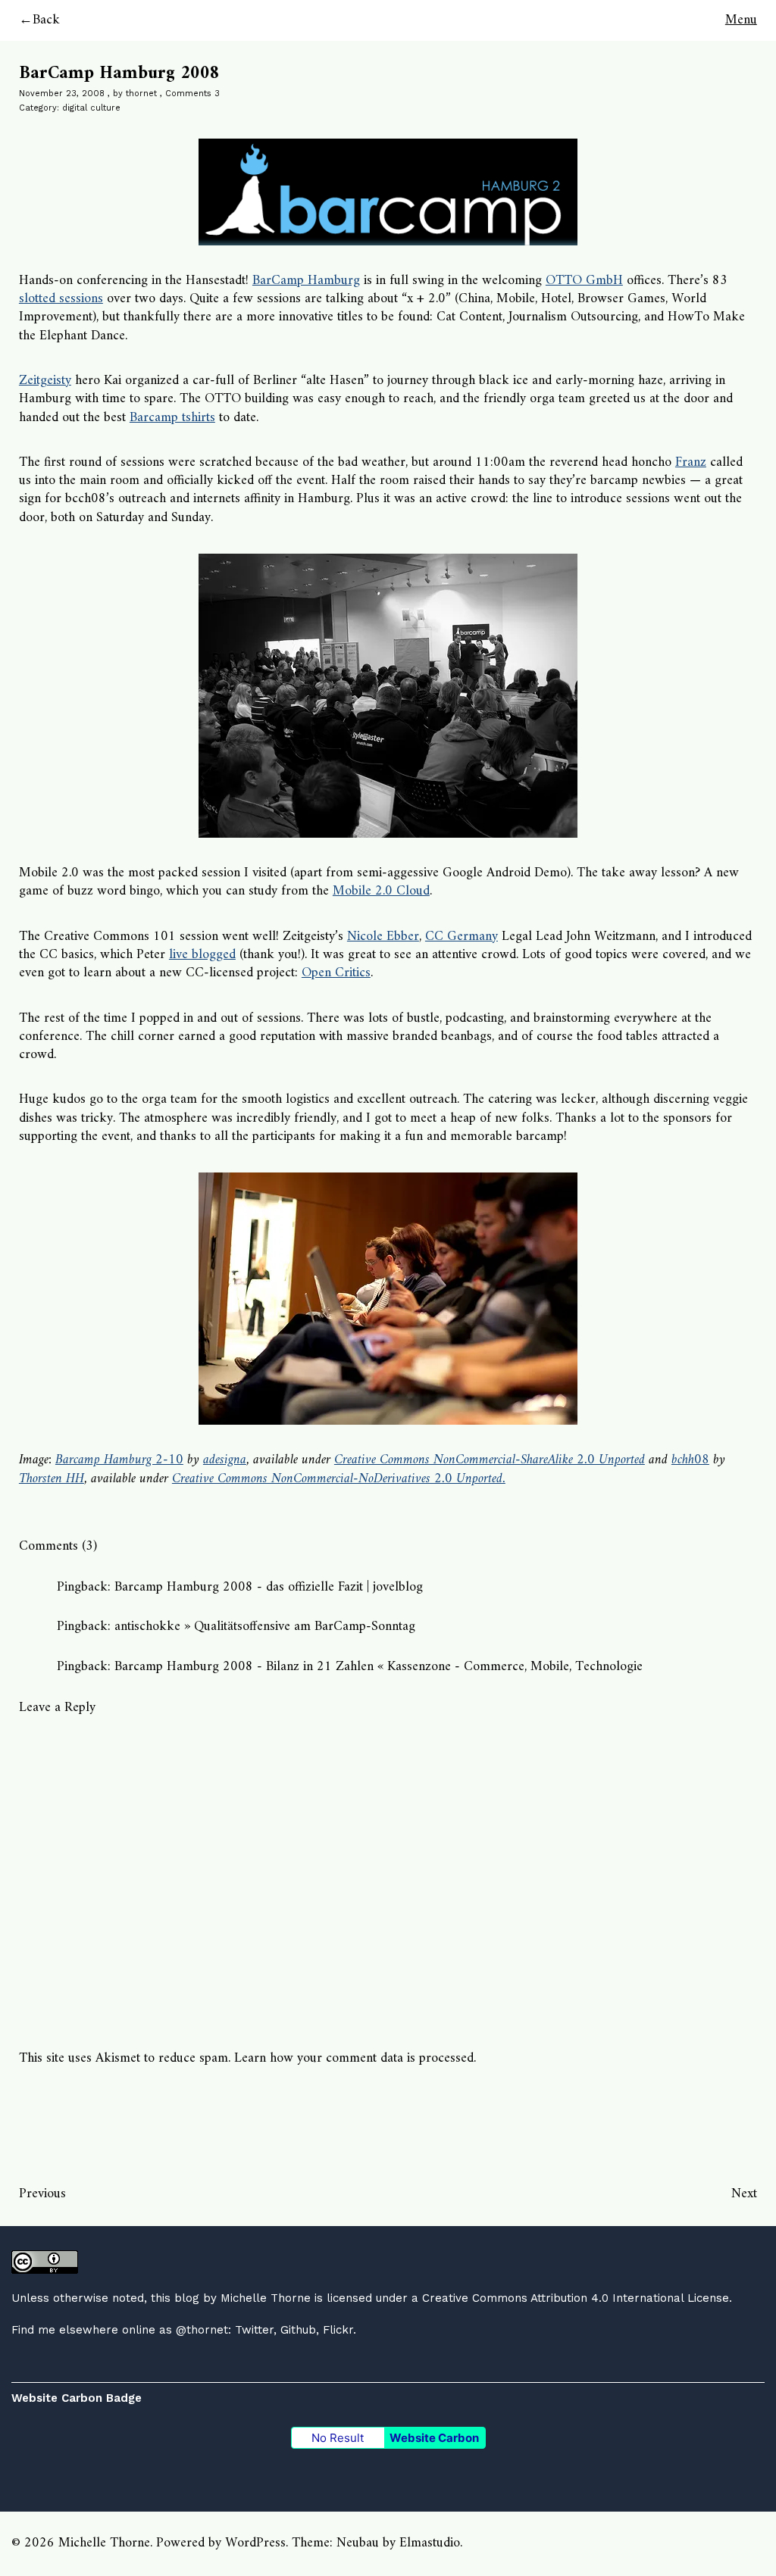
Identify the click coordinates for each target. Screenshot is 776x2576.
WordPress (255, 2543)
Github (298, 2330)
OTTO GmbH (584, 281)
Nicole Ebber (383, 937)
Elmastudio (430, 2543)
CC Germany (462, 937)
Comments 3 (192, 94)
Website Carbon (434, 2438)
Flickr (338, 2330)
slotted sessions (61, 299)
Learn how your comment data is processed (354, 2058)
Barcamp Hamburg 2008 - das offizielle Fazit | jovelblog (269, 1587)
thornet (141, 94)
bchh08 (690, 1460)
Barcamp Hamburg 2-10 (119, 1460)
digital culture (91, 108)
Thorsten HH (52, 1479)
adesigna (225, 1460)
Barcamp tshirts (172, 418)
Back (46, 20)
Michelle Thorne (266, 2298)
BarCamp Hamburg (306, 281)
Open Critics (336, 973)
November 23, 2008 (62, 94)
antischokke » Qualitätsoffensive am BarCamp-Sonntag (265, 1627)
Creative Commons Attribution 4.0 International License (576, 2298)
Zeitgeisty (45, 381)
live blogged (202, 955)
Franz (691, 462)
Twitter (254, 2330)
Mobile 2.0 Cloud (381, 891)
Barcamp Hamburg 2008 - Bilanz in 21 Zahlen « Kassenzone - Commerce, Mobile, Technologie (379, 1667)
